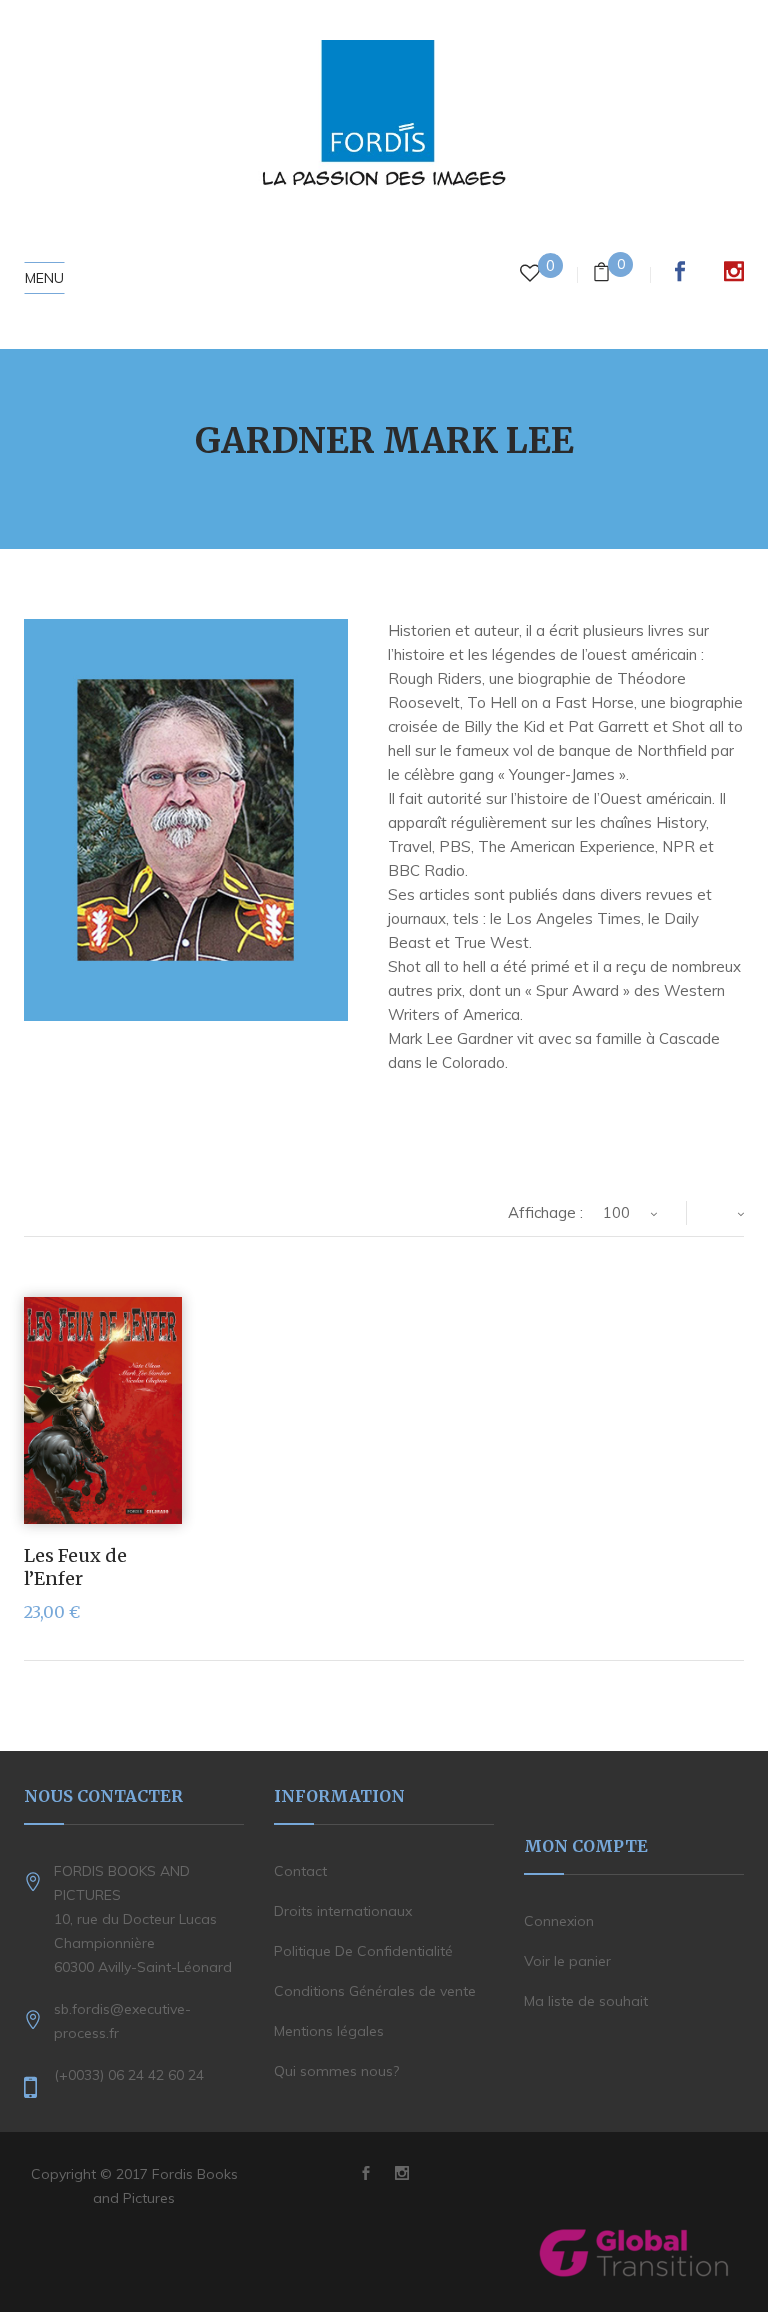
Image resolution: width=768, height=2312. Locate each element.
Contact (300, 1871)
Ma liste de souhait (586, 2001)
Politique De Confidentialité (363, 1951)
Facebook (680, 271)
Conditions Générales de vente (375, 1991)
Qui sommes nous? (336, 2071)
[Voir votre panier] (601, 274)
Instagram (734, 271)
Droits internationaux (343, 1911)
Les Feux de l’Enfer (75, 1567)
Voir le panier (567, 1961)
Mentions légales (329, 2031)
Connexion (559, 1921)
